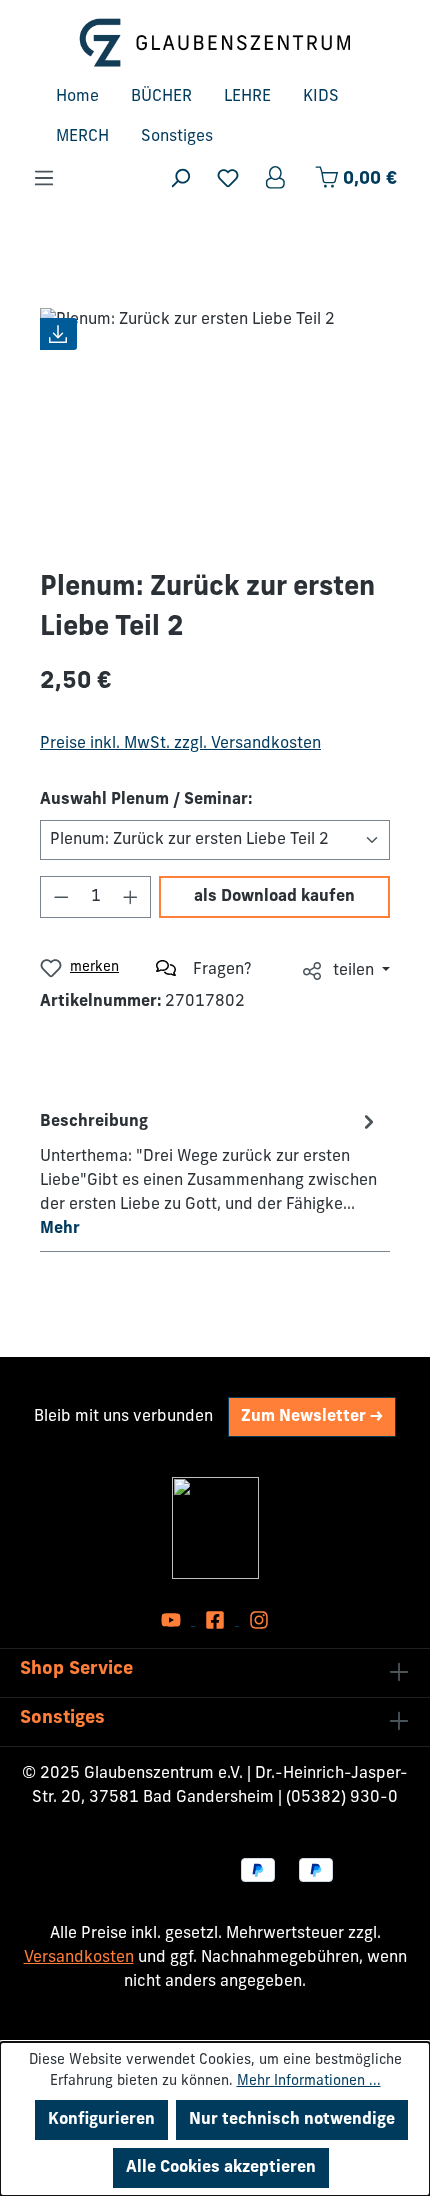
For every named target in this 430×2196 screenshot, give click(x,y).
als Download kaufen (274, 897)
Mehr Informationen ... (309, 2081)
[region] (215, 420)
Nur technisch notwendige (292, 2120)
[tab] (210, 1174)
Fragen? (222, 970)
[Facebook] (217, 1621)
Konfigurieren (101, 2120)
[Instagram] (259, 1621)
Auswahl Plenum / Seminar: (146, 800)
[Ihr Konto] (277, 178)
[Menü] (44, 178)
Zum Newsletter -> (312, 1417)
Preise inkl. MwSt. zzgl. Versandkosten (180, 744)
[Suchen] (180, 178)
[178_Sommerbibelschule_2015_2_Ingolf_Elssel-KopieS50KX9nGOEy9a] (215, 420)
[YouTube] (173, 1621)
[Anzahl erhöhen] (131, 897)
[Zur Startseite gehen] (215, 42)
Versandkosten (79, 1958)
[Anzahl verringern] (61, 897)
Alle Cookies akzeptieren (221, 2168)
